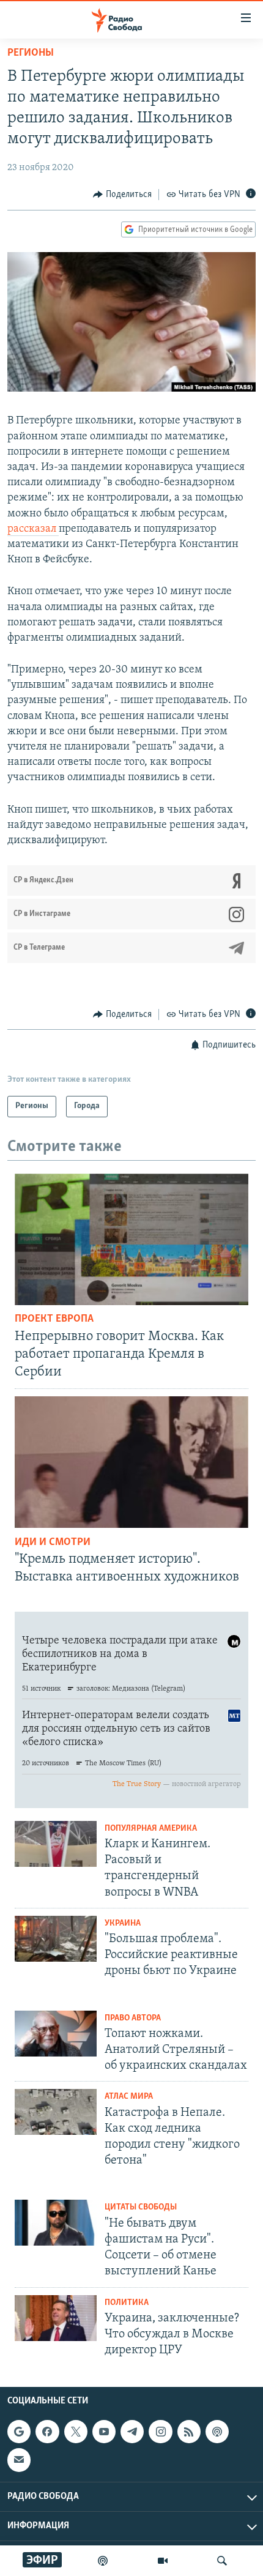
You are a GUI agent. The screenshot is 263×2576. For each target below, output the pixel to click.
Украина (123, 1923)
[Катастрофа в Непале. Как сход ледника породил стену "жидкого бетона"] (56, 2112)
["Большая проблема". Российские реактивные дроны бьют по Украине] (56, 1939)
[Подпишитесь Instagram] (160, 2432)
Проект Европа (54, 1319)
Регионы (31, 53)
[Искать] (222, 2561)
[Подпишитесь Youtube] (104, 2432)
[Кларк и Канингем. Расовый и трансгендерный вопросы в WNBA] (56, 1844)
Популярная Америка (151, 1829)
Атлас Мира (129, 2097)
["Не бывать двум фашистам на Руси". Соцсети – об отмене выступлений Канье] (56, 2223)
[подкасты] (103, 2561)
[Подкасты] (217, 2432)
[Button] (122, 195)
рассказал (33, 529)
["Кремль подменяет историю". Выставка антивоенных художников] (131, 1462)
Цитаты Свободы (141, 2207)
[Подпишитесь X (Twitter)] (76, 2432)
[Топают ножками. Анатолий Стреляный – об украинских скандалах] (56, 2034)
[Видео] (163, 2561)
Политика (127, 2303)
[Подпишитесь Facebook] (47, 2432)
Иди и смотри (53, 1543)
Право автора (133, 2018)
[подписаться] (19, 2460)
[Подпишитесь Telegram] (132, 2432)
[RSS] (189, 2432)
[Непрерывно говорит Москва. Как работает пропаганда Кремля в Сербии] (131, 1239)
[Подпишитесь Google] (19, 2432)
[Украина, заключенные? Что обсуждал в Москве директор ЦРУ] (56, 2318)
